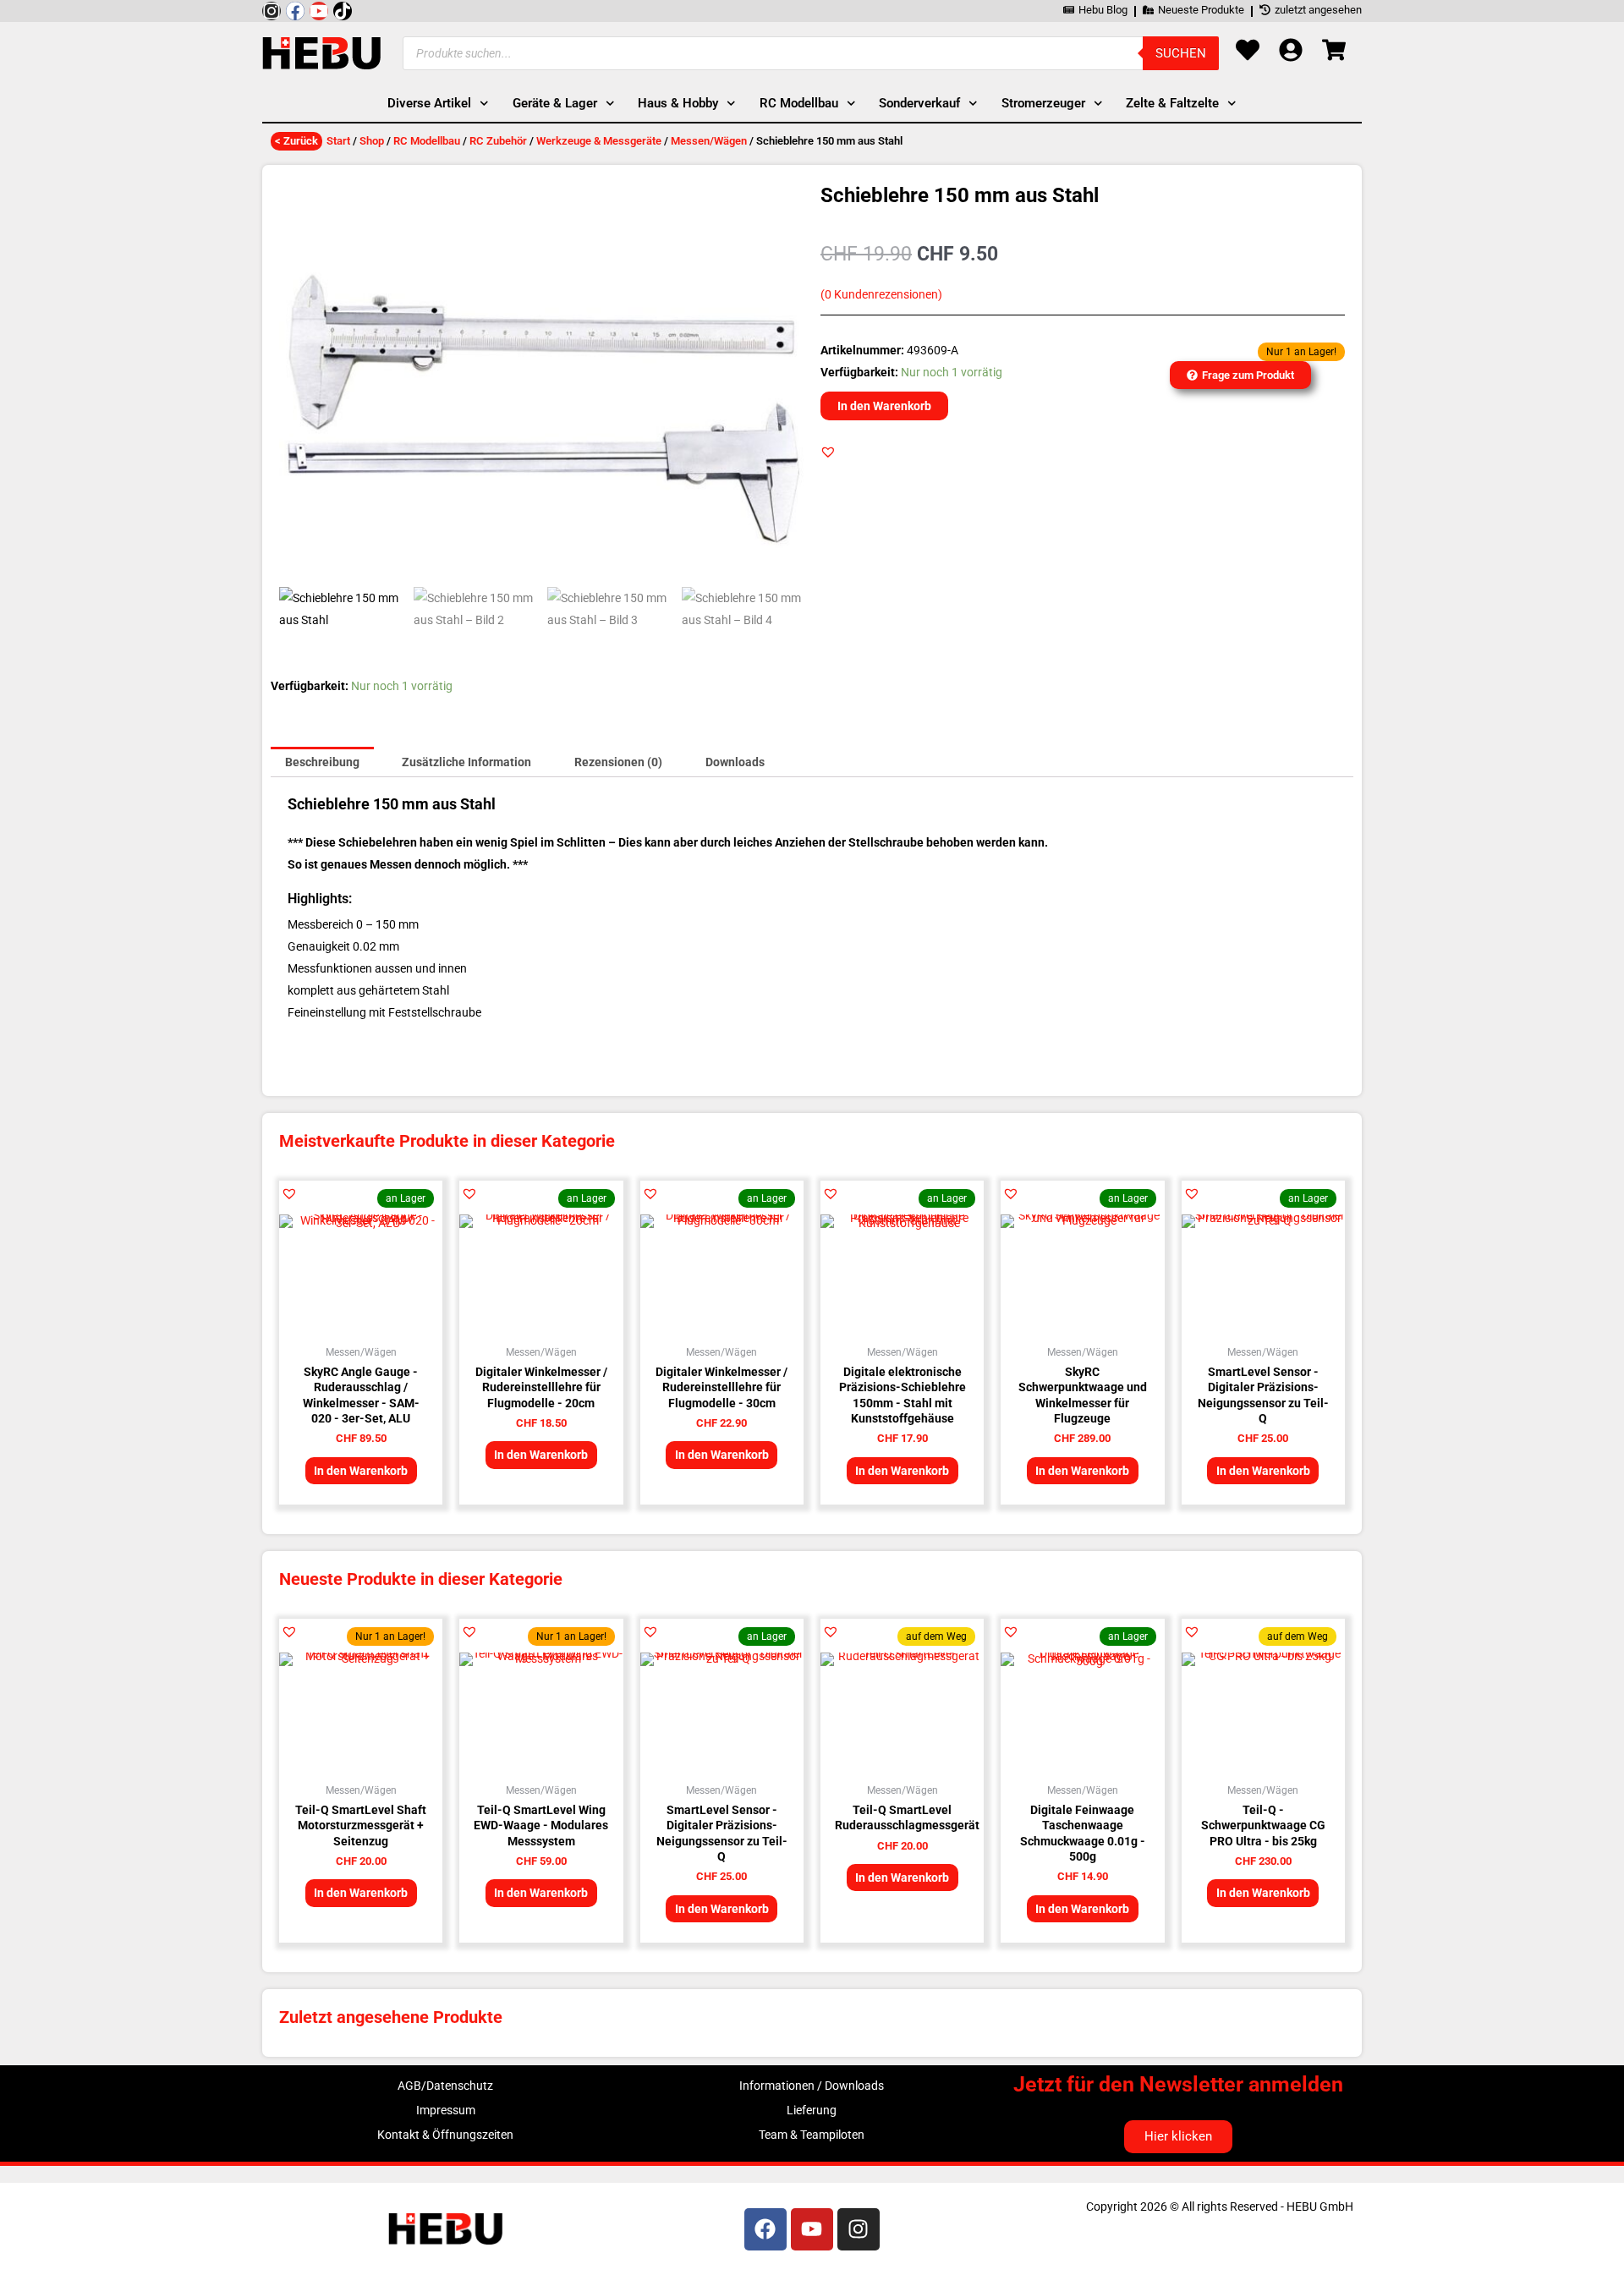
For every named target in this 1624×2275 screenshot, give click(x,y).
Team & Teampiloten (812, 2135)
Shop (372, 141)
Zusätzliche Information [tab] (466, 762)
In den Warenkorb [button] (361, 1471)
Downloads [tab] (735, 762)
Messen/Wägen (709, 141)
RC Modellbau (427, 141)
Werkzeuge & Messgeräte (599, 141)
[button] (828, 452)
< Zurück (296, 141)
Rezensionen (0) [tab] (618, 762)
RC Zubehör (498, 141)
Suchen (1181, 53)
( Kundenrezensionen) (881, 295)
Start (338, 141)
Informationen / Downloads (812, 2086)
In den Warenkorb (884, 406)
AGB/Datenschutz (445, 2086)
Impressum (446, 2110)
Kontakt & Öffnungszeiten (445, 2135)
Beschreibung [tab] (322, 762)
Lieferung (812, 2110)
